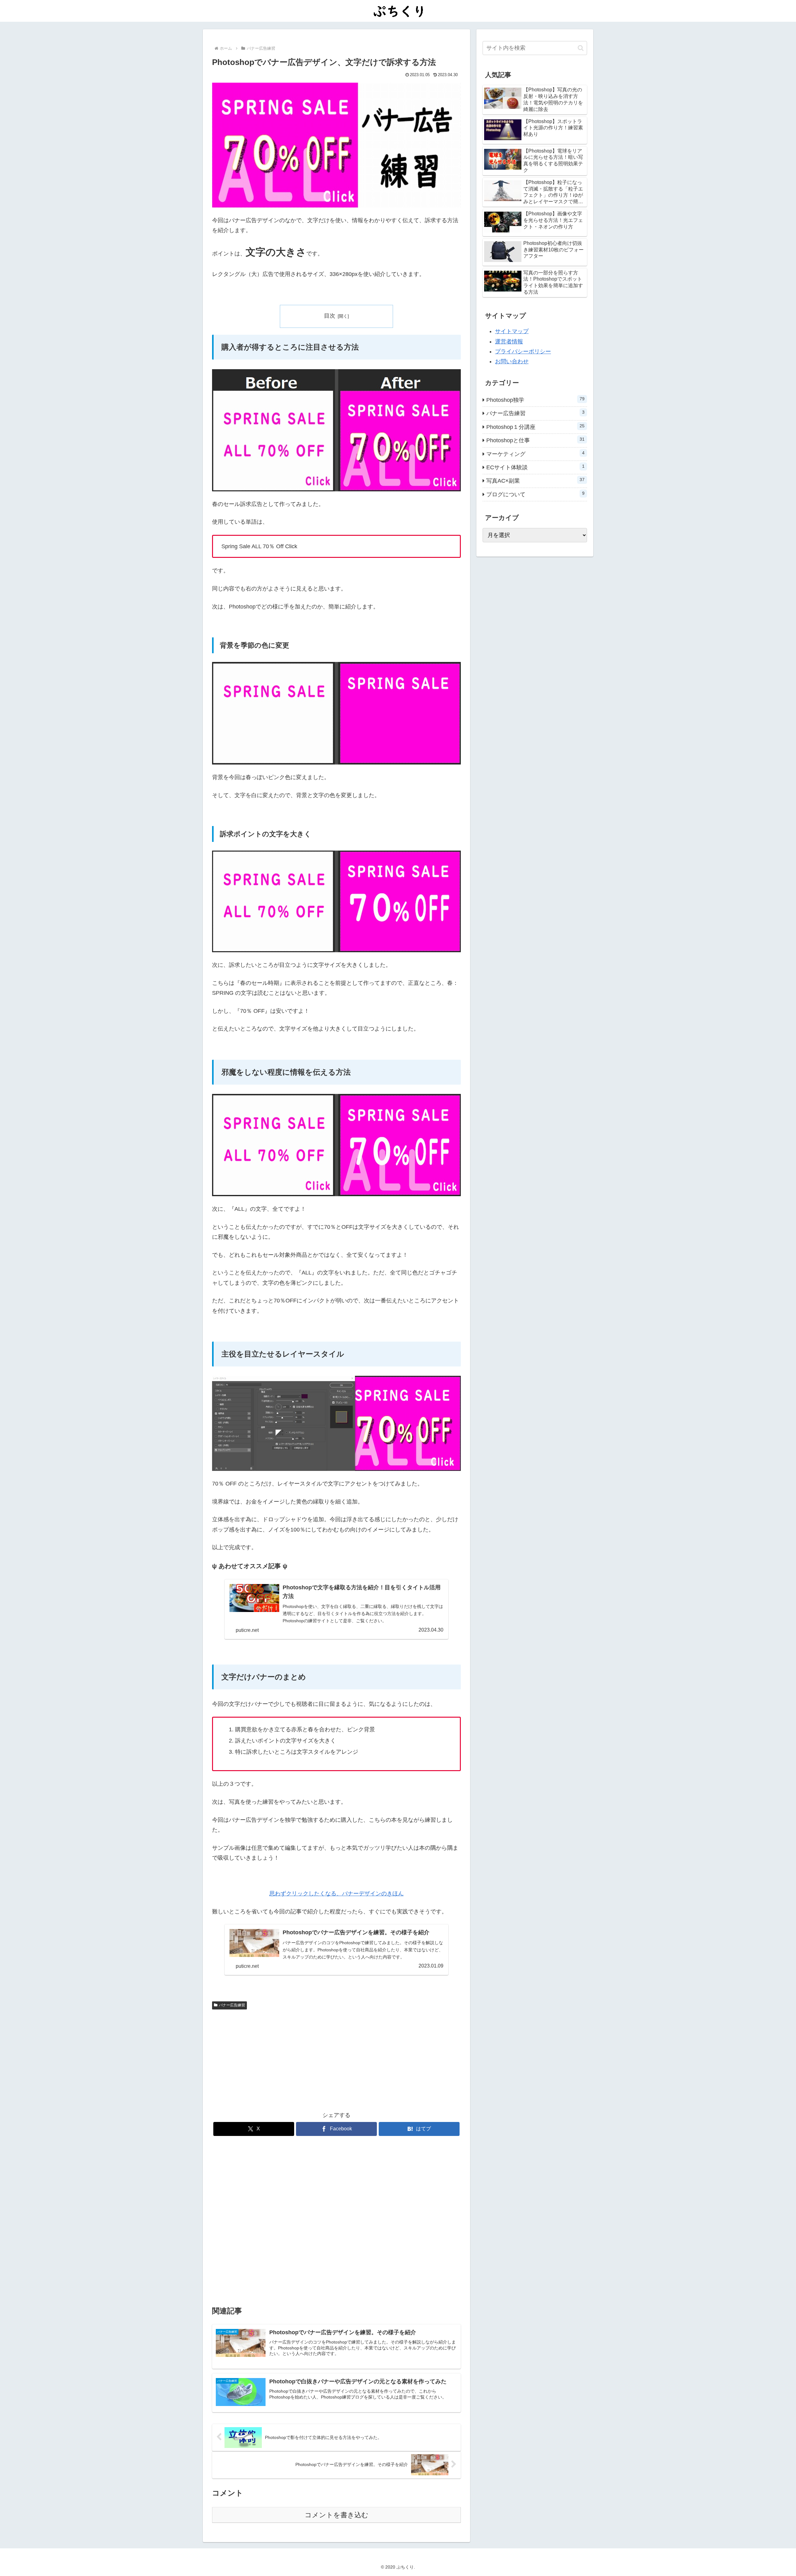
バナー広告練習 (232, 2005)
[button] (581, 48)
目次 (330, 316)
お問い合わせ (512, 361)
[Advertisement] (274, 2059)
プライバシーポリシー (523, 351)
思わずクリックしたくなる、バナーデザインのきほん (336, 1894)
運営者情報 (509, 342)
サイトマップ (512, 331)
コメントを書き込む (337, 2515)
